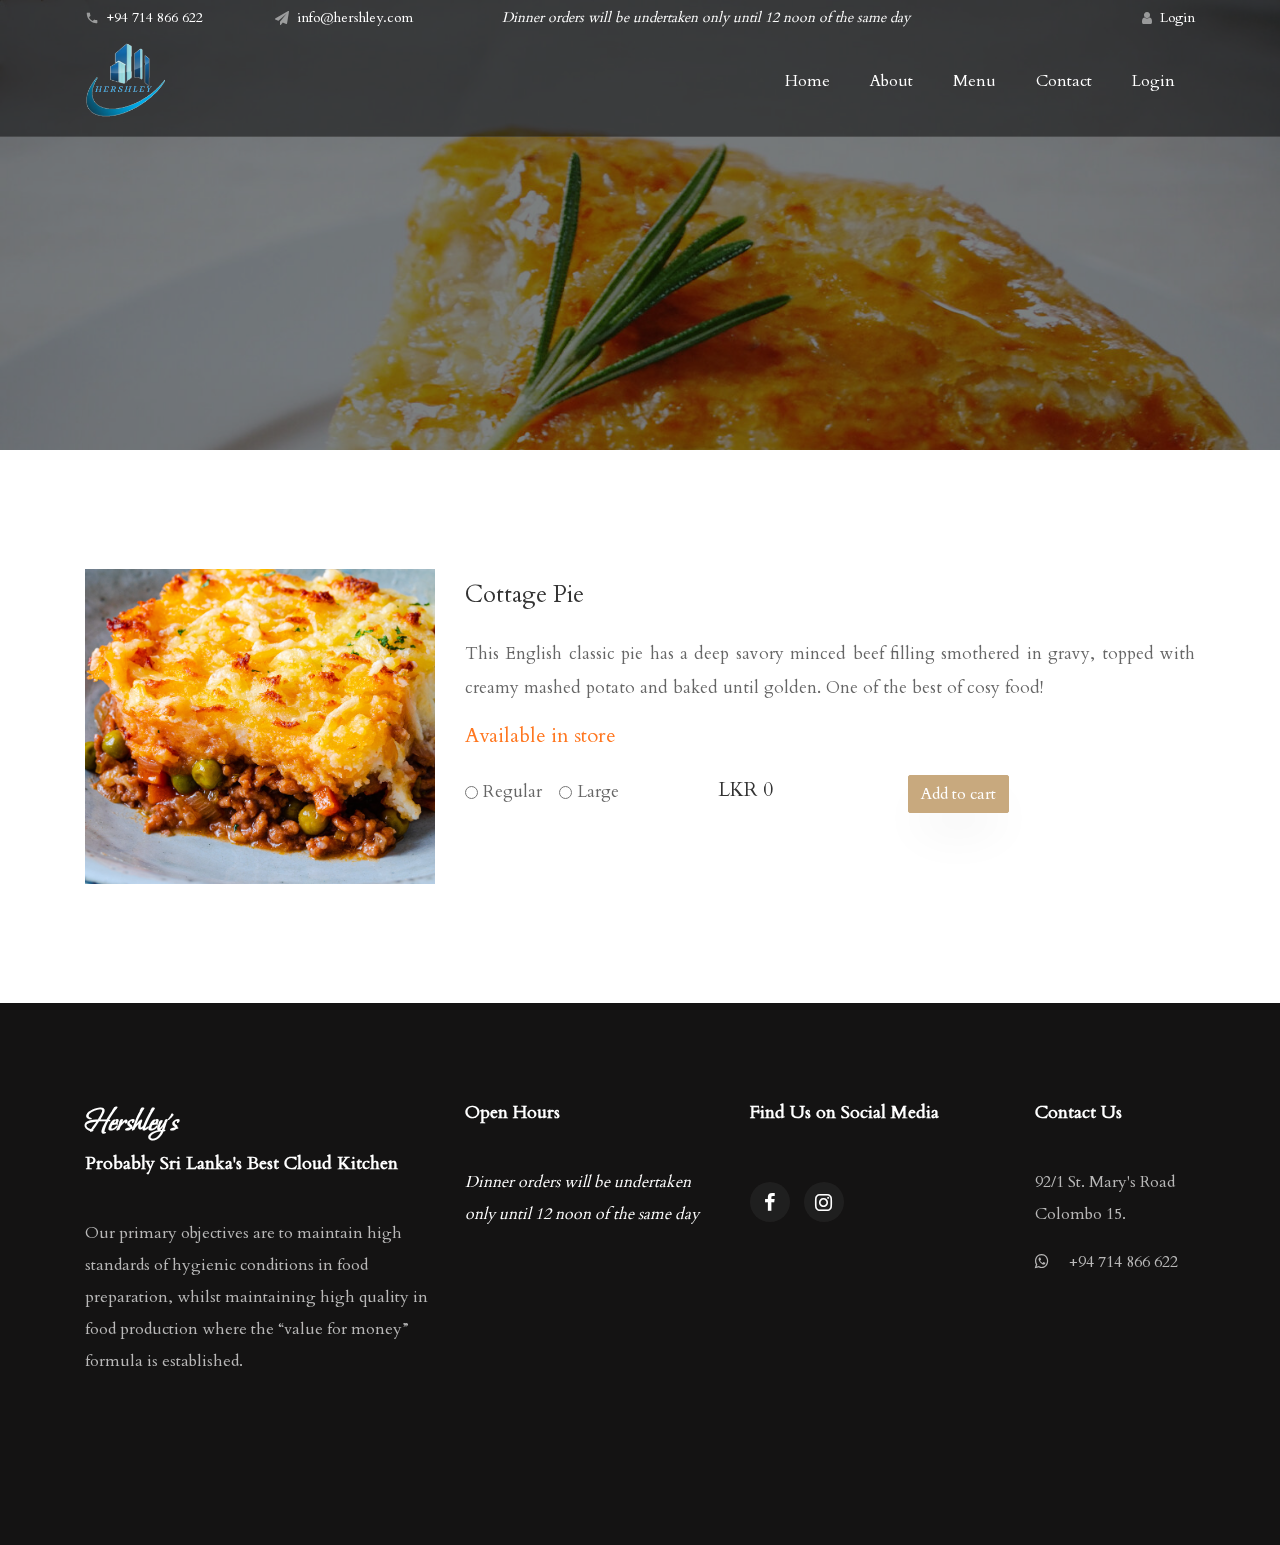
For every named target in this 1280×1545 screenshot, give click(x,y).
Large (598, 791)
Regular (512, 791)
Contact (1064, 81)
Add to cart (958, 794)
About (891, 81)
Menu (974, 81)
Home (807, 81)
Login (1177, 17)
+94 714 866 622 (1123, 1262)
